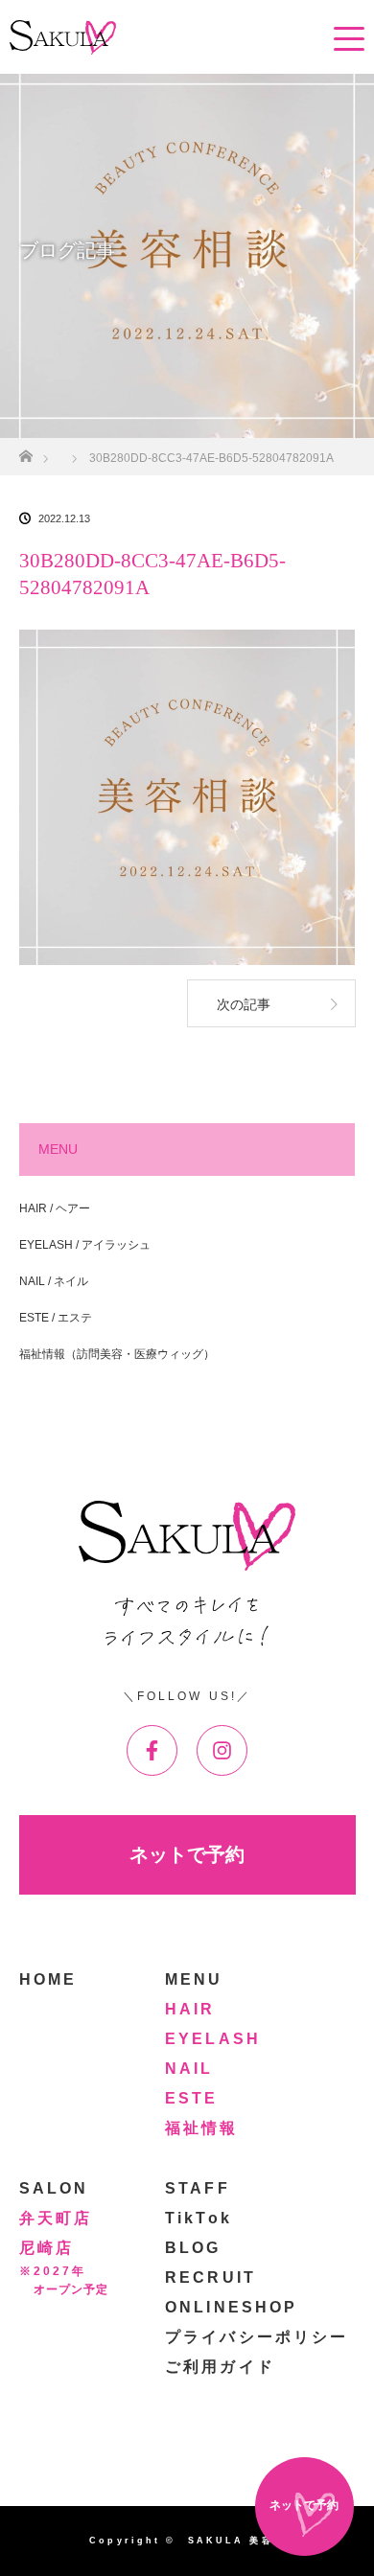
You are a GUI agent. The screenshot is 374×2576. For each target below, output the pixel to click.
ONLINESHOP (231, 2307)
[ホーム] (25, 451)
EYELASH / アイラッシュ (85, 1245)
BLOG (193, 2248)
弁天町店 (56, 2218)
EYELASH (213, 2039)
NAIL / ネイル (54, 1281)
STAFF (198, 2188)
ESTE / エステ (56, 1318)
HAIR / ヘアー (55, 1208)
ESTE (191, 2098)
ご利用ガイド (220, 2367)
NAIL (189, 2069)
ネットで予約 (187, 1854)
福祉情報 (201, 2128)
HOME (48, 1979)
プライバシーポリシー (257, 2337)
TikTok (199, 2218)
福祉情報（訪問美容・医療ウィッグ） (117, 1354)
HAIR (190, 2009)
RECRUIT (210, 2277)
